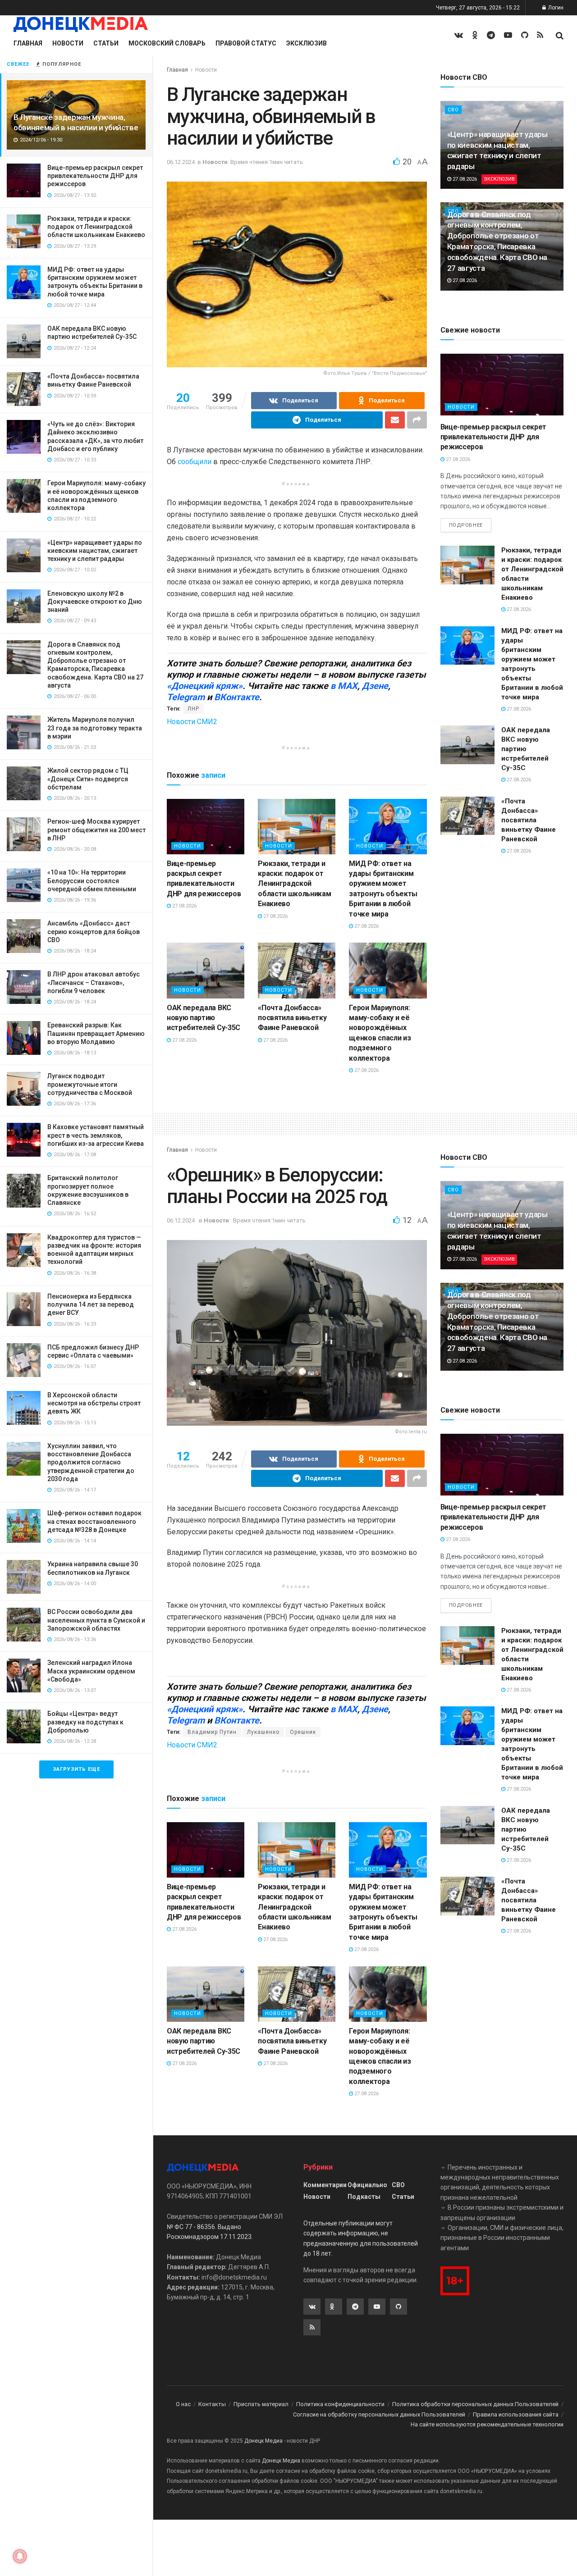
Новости (68, 43)
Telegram (186, 697)
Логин (555, 8)
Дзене (375, 686)
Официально (367, 2185)
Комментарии (325, 2185)
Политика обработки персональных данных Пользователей (475, 2404)
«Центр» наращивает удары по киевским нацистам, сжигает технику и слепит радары (95, 551)
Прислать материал (261, 2404)
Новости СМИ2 (192, 722)
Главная (28, 43)
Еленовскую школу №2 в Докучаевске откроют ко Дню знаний (95, 602)
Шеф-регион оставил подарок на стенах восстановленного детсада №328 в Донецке (94, 1521)
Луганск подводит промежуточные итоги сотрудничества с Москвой (90, 1084)
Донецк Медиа (263, 2441)
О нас (183, 2404)
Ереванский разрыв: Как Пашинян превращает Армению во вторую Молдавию (96, 1033)
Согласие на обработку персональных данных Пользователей (379, 2414)
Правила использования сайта (516, 2414)
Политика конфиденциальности (340, 2404)
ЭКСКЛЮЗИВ (499, 179)
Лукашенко (263, 1732)
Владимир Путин (212, 1732)
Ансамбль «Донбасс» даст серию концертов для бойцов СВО (94, 931)
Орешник (303, 1732)
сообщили (195, 462)
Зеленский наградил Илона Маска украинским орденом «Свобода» (91, 1671)
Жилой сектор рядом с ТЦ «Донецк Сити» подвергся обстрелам (88, 779)
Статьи (106, 43)
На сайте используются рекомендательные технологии (487, 2424)
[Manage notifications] (20, 2556)
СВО (453, 110)
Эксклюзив (307, 43)
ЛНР (193, 709)
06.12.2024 (181, 162)
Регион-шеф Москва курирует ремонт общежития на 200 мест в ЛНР (96, 830)
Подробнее (466, 525)
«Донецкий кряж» (205, 686)
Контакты (212, 2404)
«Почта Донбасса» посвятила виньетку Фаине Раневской (292, 1018)
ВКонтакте (237, 697)
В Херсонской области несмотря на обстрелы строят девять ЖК (94, 1403)
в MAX (344, 686)
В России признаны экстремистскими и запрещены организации (502, 2212)
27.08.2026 (184, 906)
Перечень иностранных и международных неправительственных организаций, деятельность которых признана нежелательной (500, 2182)
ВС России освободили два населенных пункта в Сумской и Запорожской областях (96, 1620)
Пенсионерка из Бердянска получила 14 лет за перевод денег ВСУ (91, 1304)
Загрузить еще (76, 1769)
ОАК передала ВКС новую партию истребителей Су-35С (204, 1018)
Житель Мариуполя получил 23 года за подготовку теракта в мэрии (95, 728)
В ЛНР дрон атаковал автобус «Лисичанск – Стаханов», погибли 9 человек (94, 982)
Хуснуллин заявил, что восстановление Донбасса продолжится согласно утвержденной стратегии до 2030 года (91, 1462)
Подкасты (364, 2197)
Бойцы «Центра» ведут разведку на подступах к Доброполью (85, 1722)
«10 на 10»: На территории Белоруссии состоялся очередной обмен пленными (92, 880)
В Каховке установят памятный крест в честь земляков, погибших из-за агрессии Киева (96, 1135)
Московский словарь (167, 43)
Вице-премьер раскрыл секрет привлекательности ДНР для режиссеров (95, 176)
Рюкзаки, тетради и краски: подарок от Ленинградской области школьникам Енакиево (96, 227)
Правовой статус (246, 43)
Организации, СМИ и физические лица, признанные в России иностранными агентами (502, 2238)
